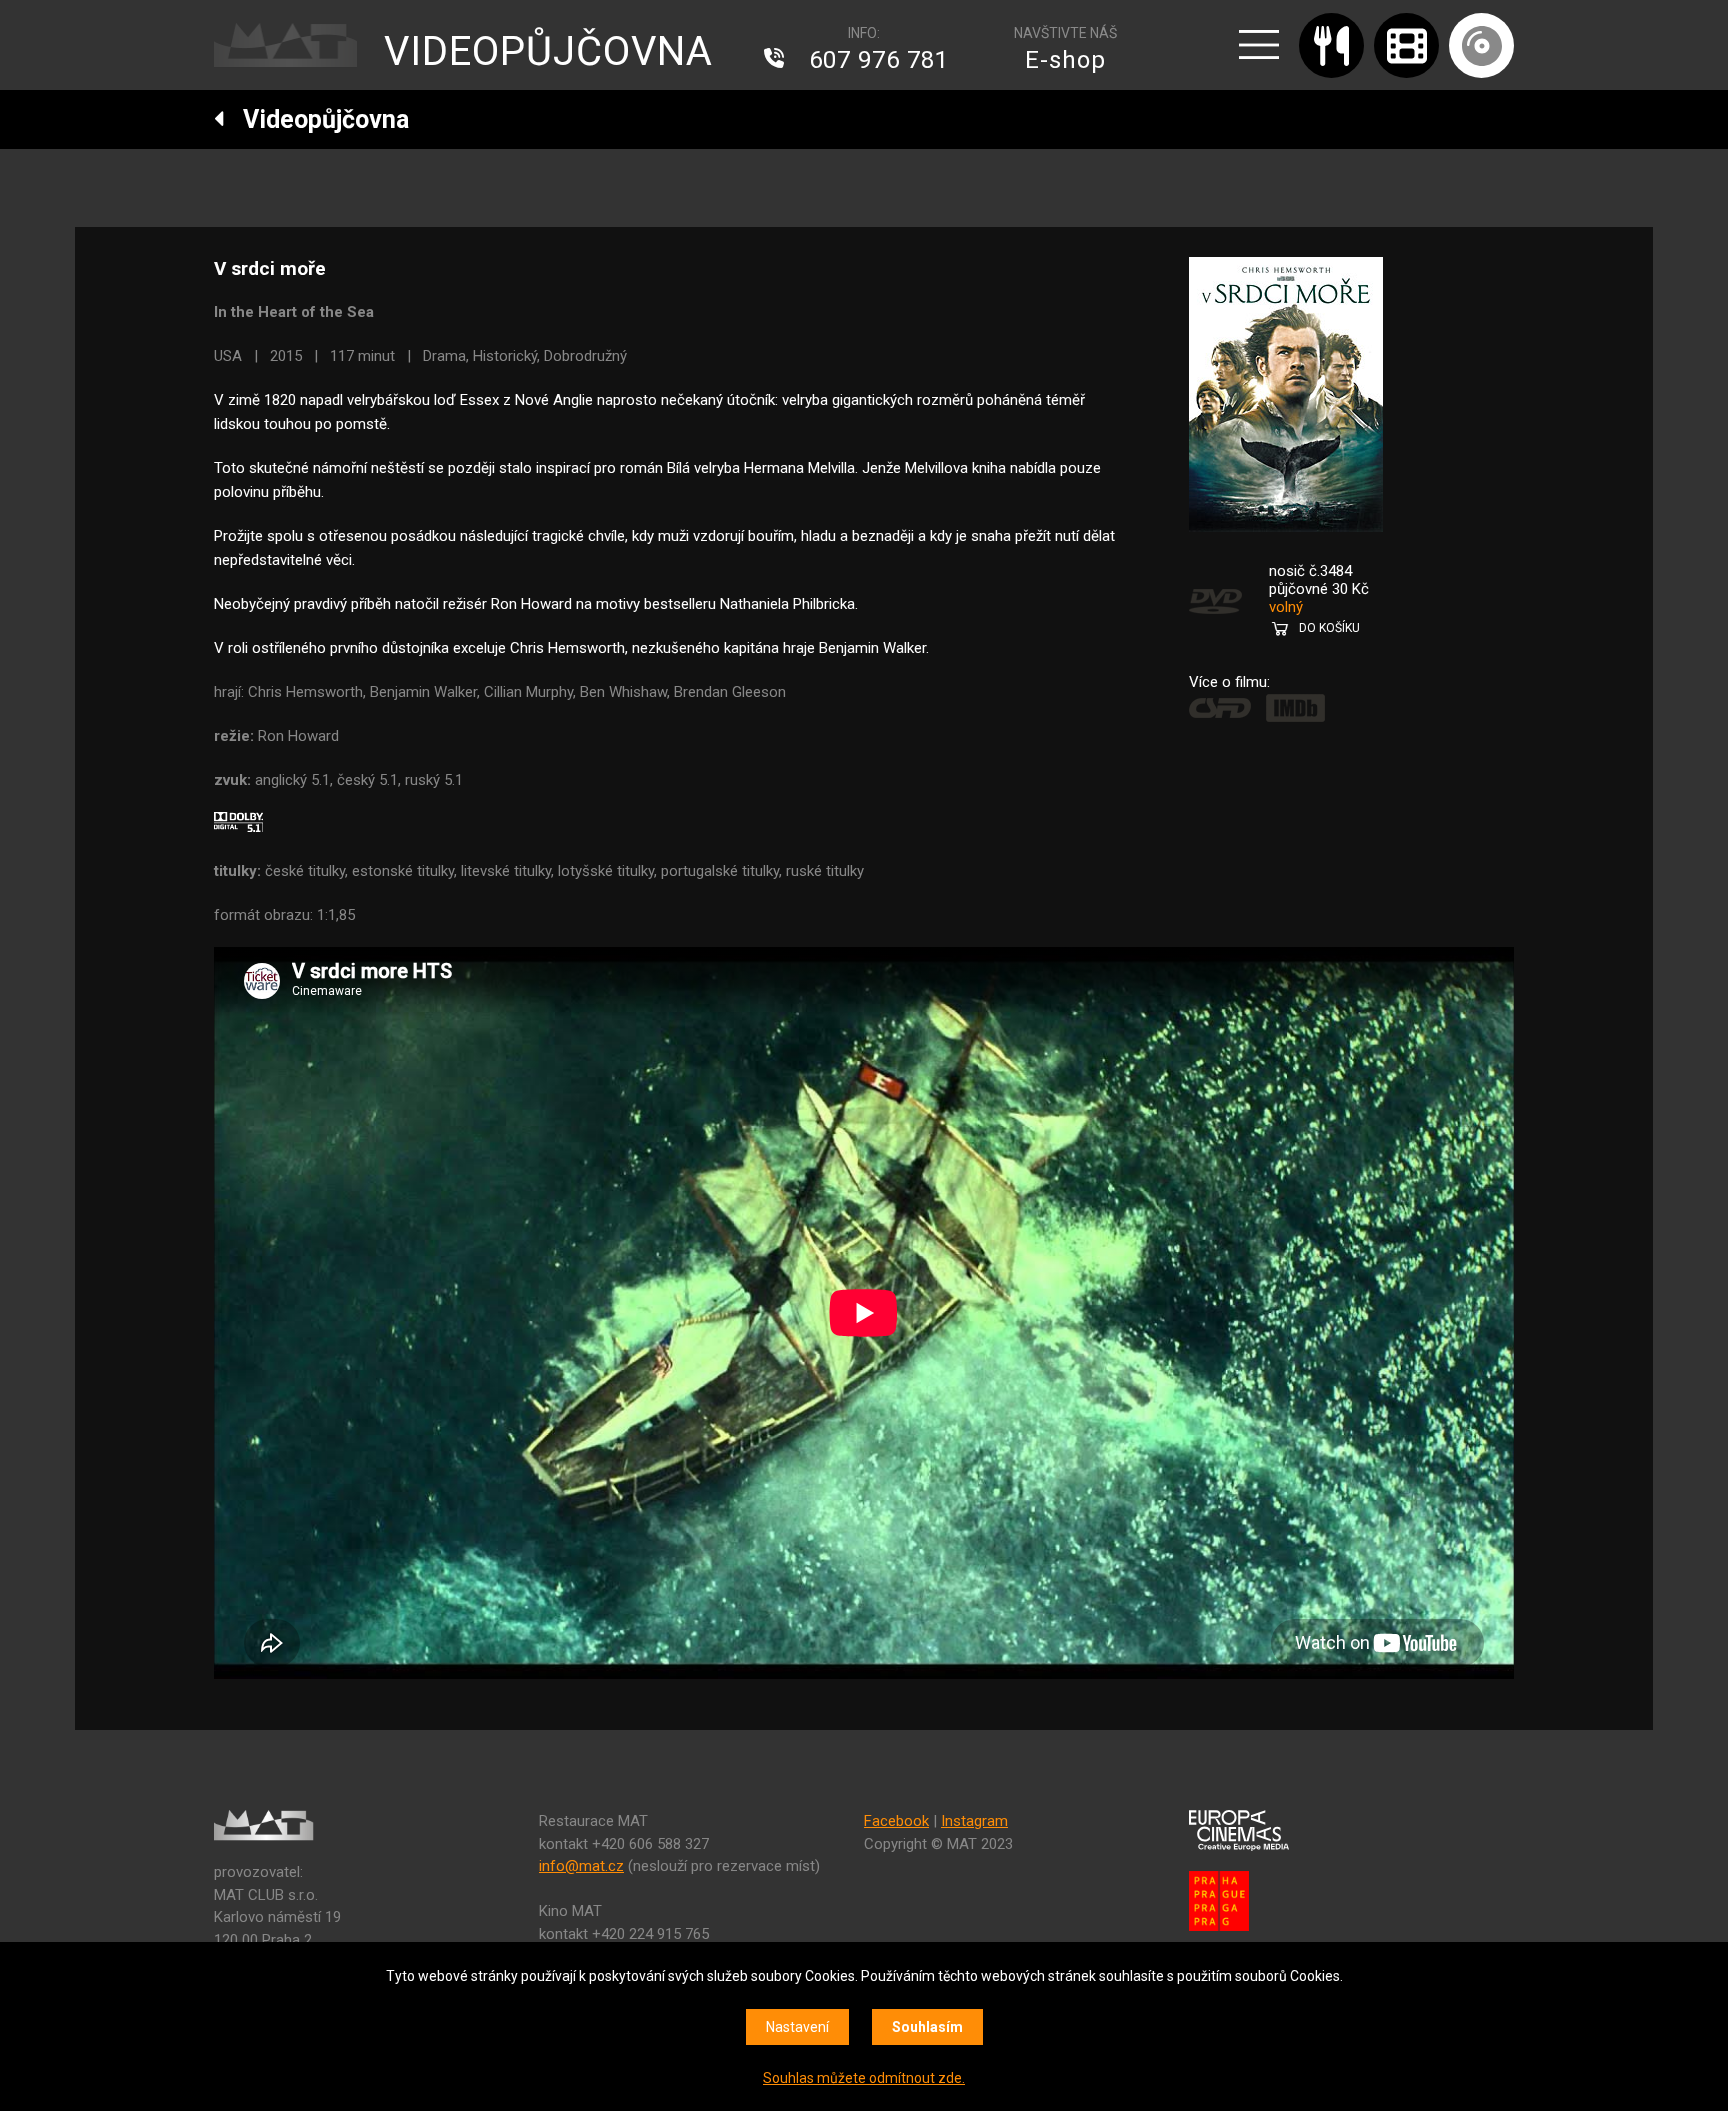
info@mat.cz (581, 1866)
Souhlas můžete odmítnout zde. (864, 2078)
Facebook (896, 1821)
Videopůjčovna (317, 119)
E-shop (1065, 60)
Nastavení (797, 2027)
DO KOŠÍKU (1329, 628)
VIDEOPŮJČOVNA (548, 51)
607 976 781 (879, 60)
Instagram (974, 1821)
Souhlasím (927, 2027)
